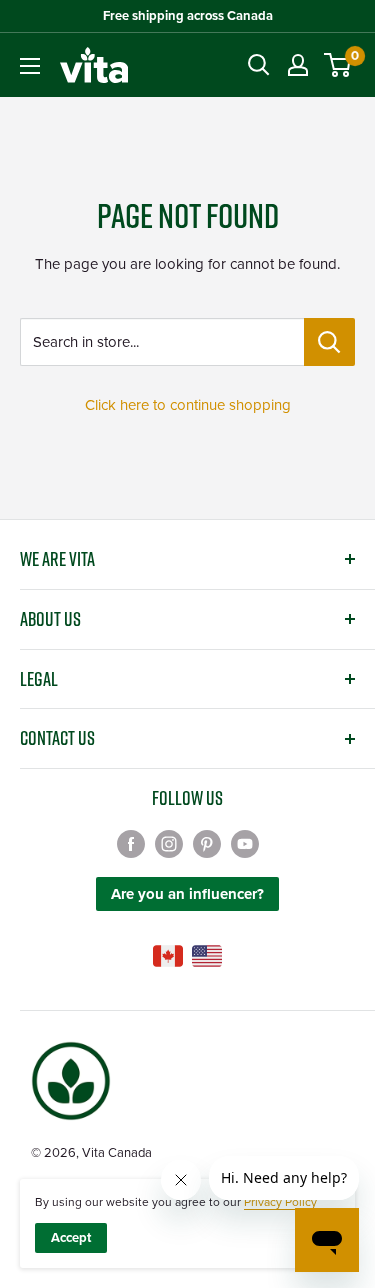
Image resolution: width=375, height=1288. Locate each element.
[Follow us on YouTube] (245, 842)
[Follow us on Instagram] (169, 842)
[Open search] (259, 65)
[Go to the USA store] (207, 956)
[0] (338, 65)
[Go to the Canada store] (168, 956)
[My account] (298, 65)
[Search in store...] (329, 342)
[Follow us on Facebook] (131, 842)
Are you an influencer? (187, 894)
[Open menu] (30, 66)
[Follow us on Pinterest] (207, 842)
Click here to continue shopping (188, 405)
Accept (71, 1238)
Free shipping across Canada (188, 16)
